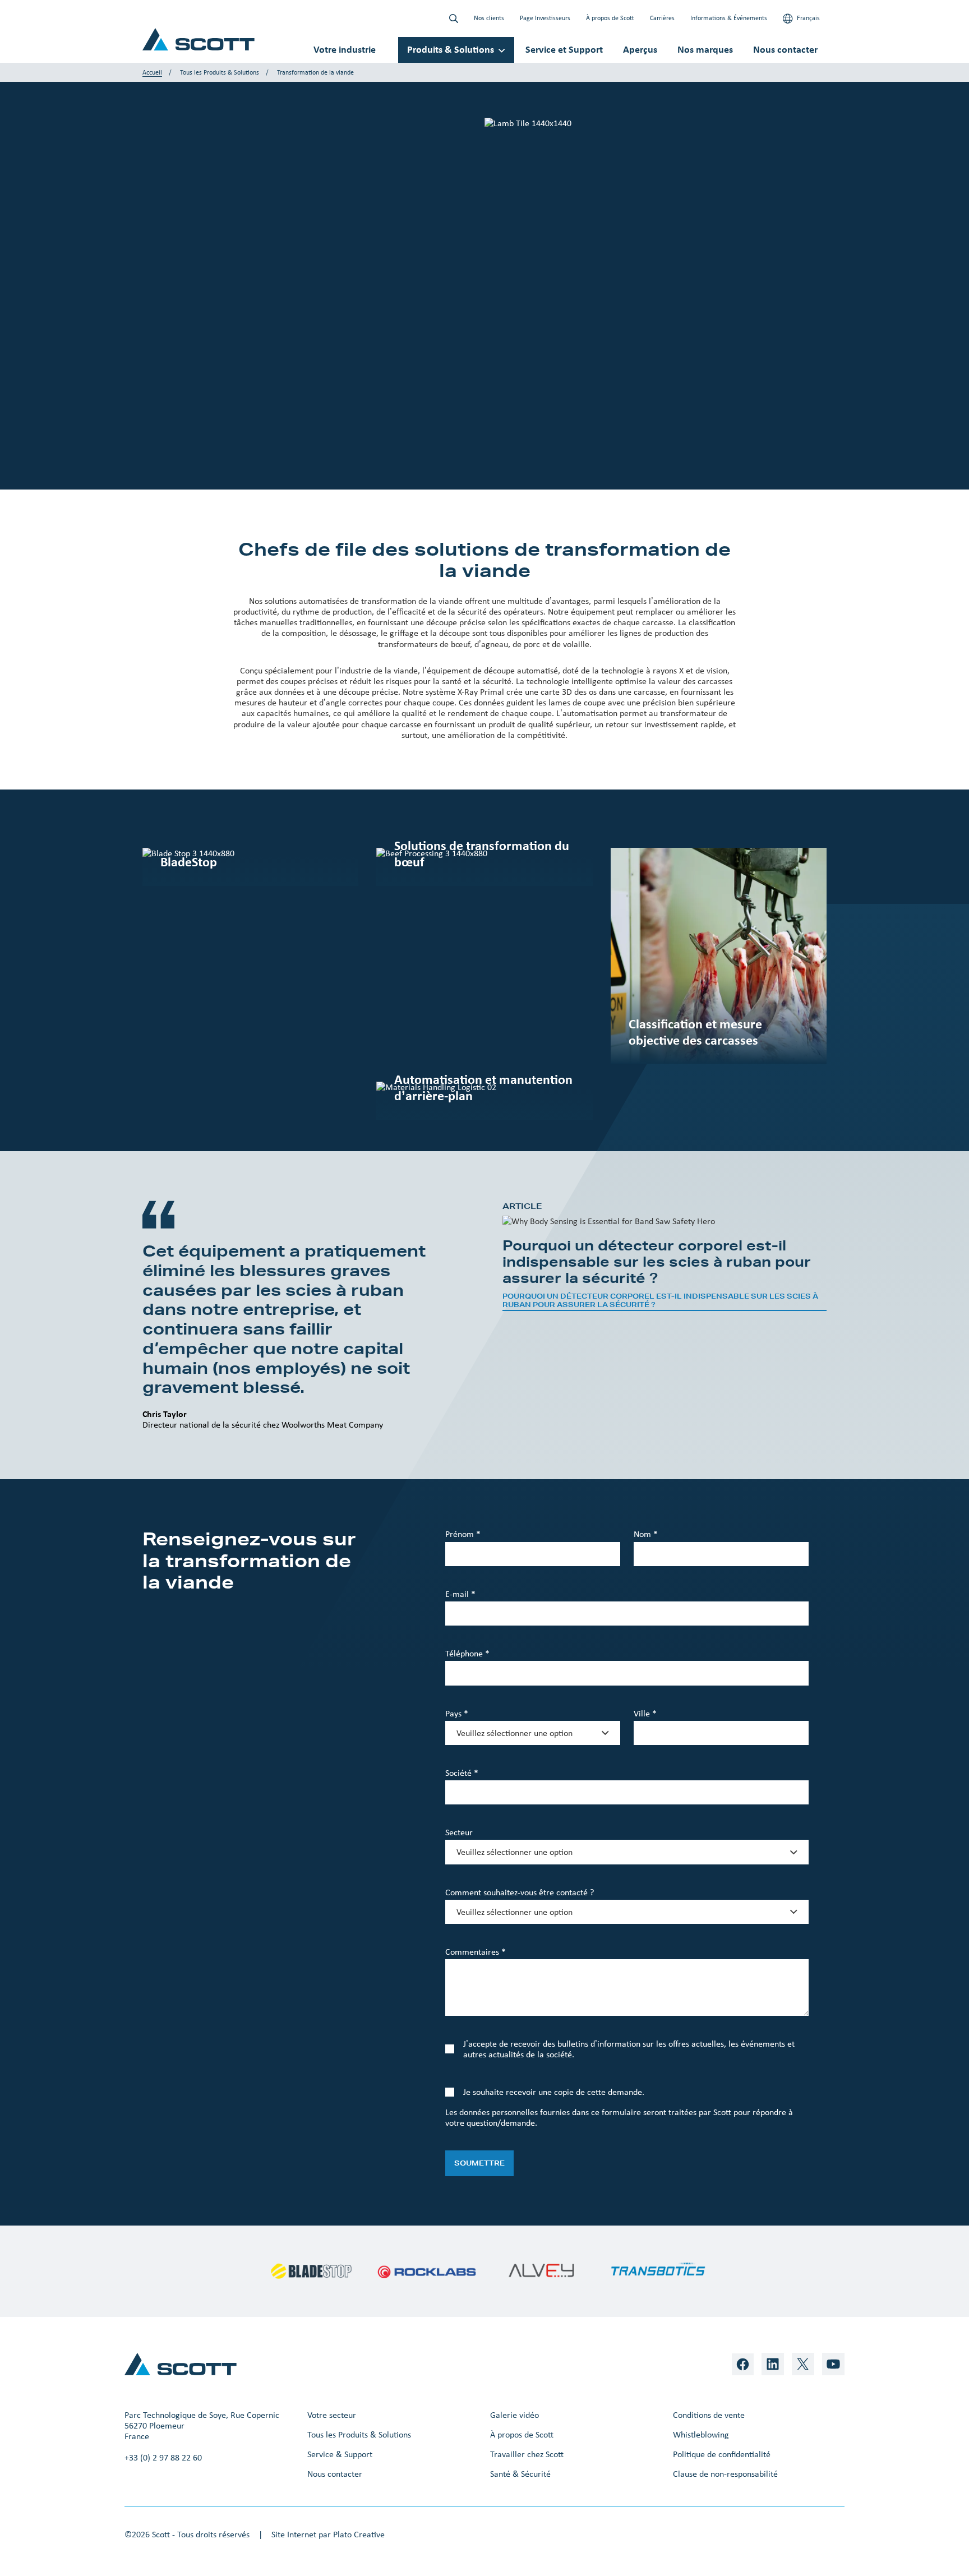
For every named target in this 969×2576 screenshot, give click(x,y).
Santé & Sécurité (520, 2474)
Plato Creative (359, 2534)
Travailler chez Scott (527, 2454)
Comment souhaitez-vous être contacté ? (520, 1892)
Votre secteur (332, 2415)
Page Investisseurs (545, 18)
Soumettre (479, 2163)
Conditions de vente (709, 2415)
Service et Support (564, 49)
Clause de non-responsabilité (725, 2474)
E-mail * (460, 1594)
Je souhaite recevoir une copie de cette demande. (554, 2092)
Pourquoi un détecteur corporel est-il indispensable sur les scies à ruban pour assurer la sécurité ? (660, 1301)
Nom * (646, 1534)
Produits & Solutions (451, 49)
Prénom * (463, 1534)
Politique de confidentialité (722, 2454)
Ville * (645, 1713)
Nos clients (489, 18)
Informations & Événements (729, 18)
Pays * (457, 1713)
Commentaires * (476, 1952)
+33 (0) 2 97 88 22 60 (163, 2457)
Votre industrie (345, 49)
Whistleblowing (701, 2434)
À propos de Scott (610, 18)
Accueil (152, 72)
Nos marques (705, 49)
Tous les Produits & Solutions (220, 72)
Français (807, 18)
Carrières (662, 18)
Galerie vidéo (515, 2415)
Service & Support (340, 2454)
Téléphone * (467, 1653)
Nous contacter (785, 49)
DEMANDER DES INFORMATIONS (216, 343)
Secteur (459, 1832)
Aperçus (640, 49)
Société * (462, 1773)
